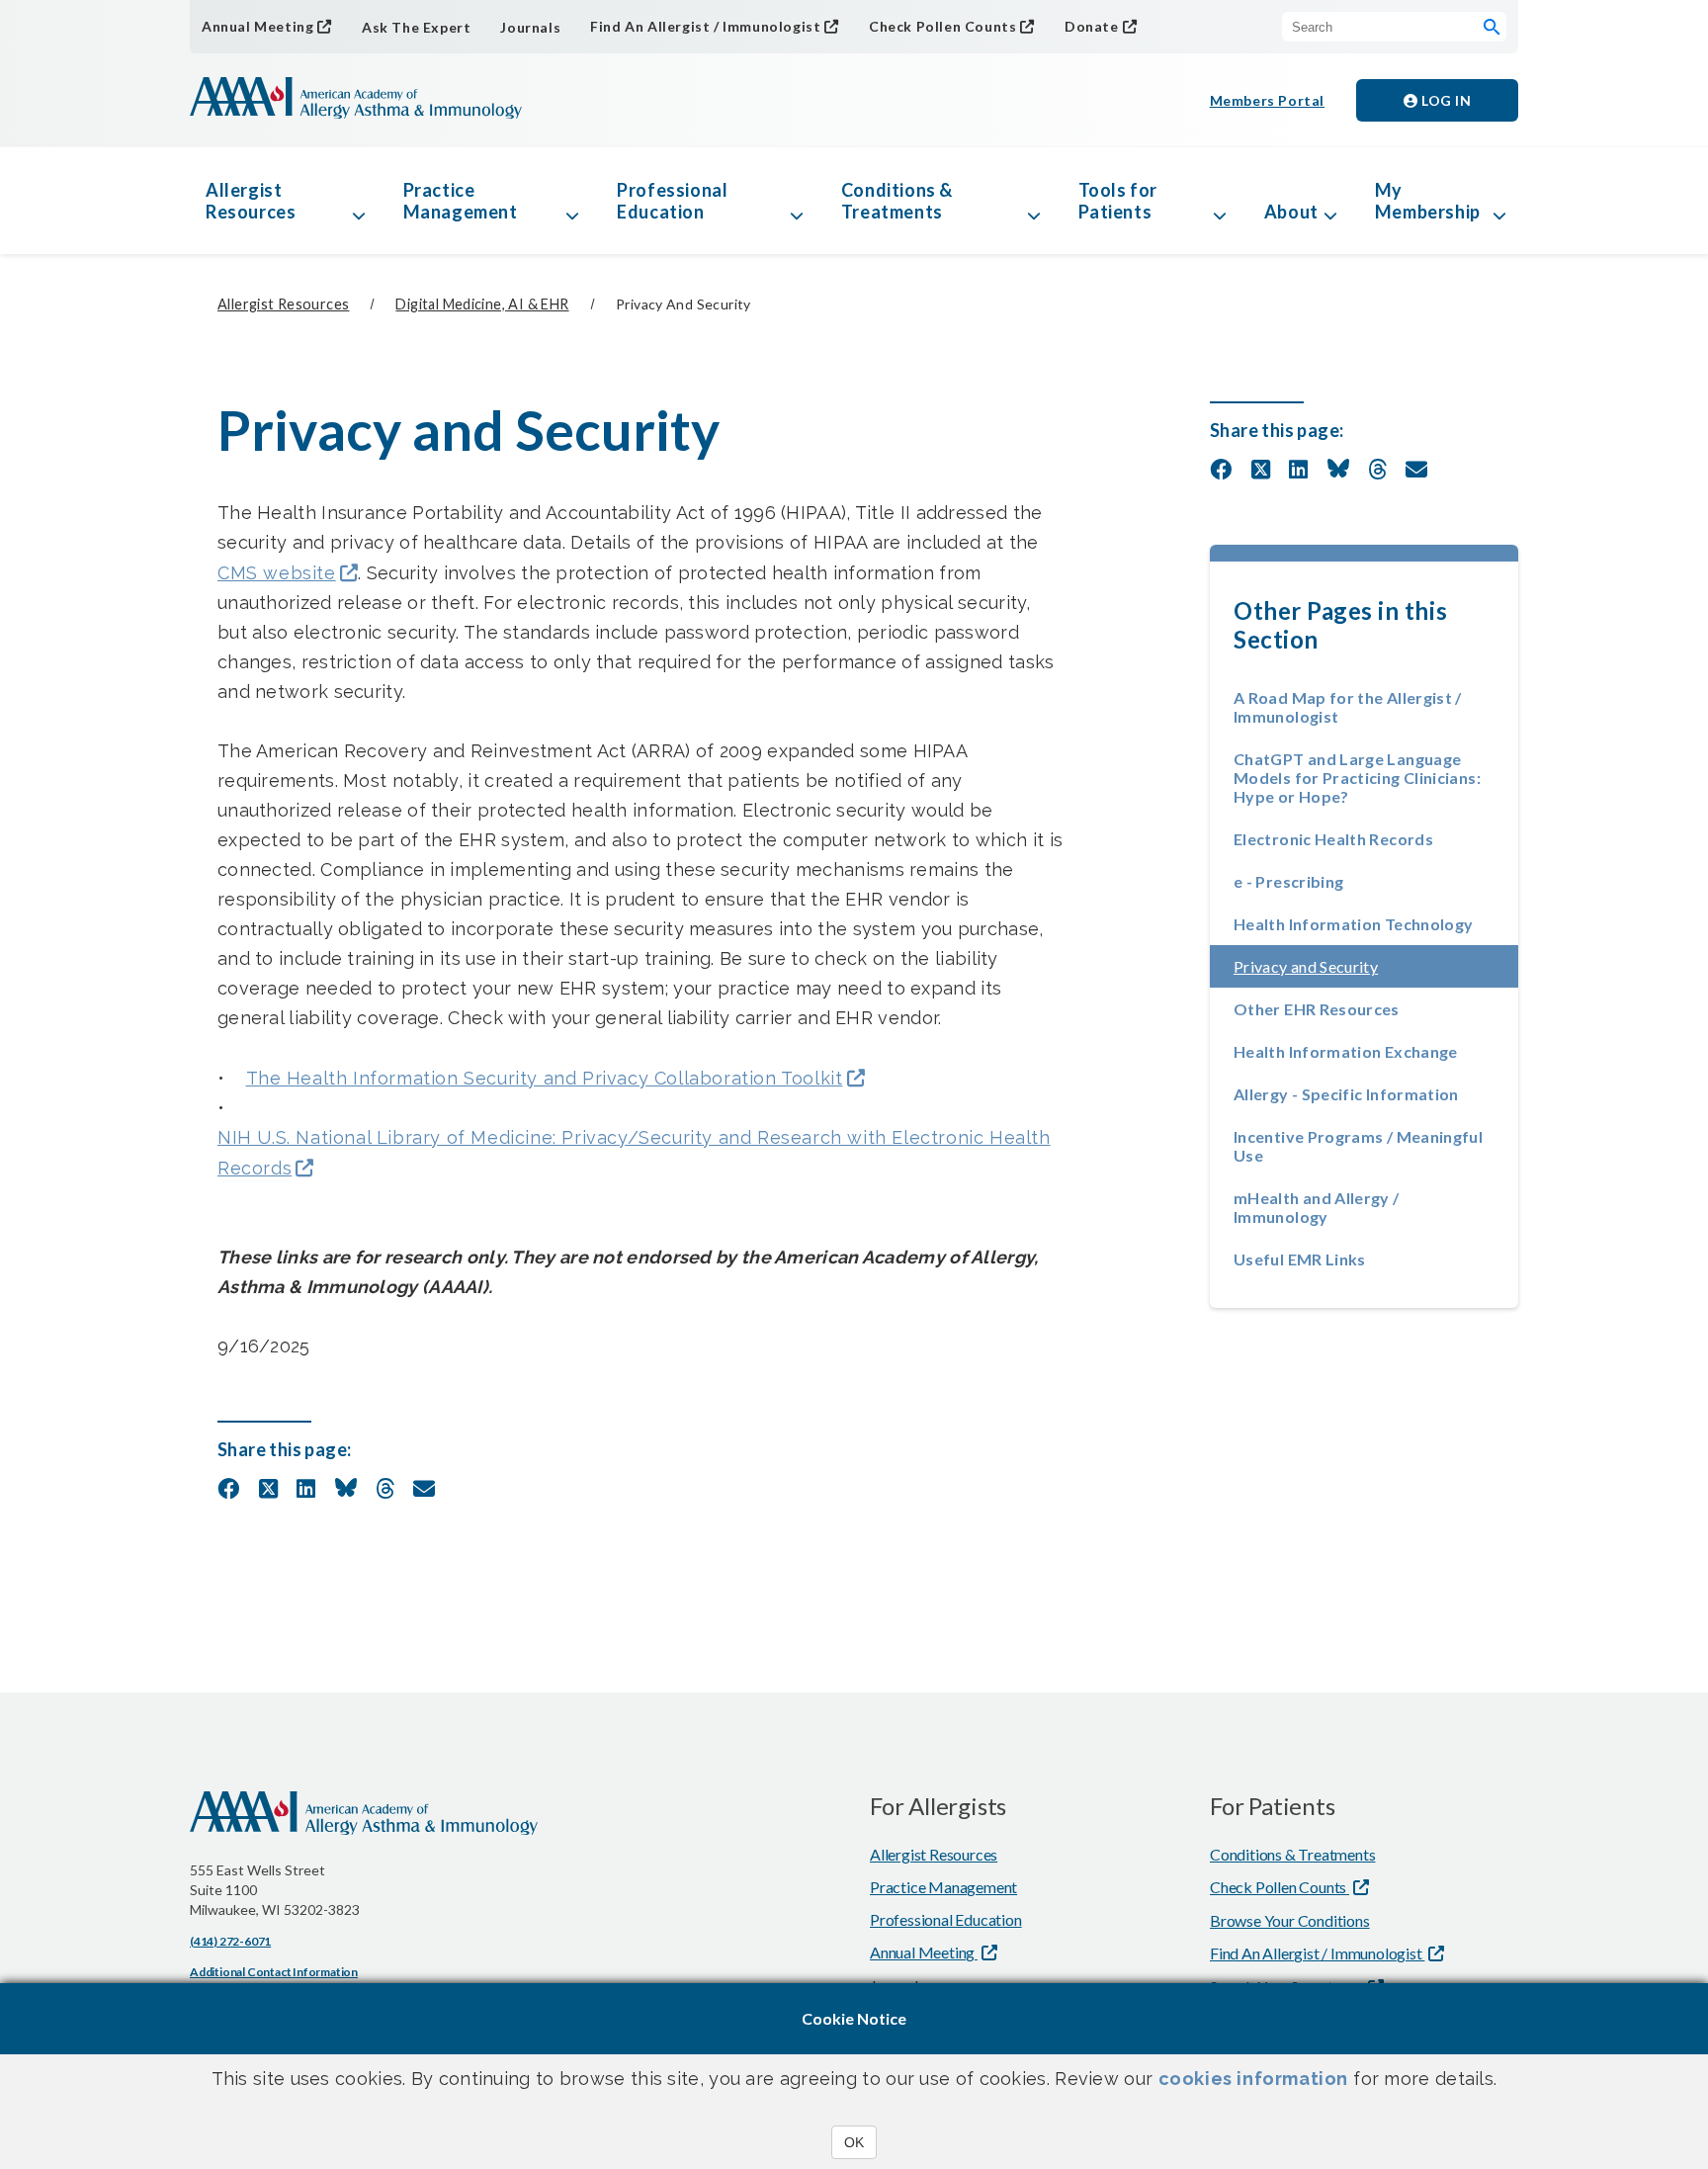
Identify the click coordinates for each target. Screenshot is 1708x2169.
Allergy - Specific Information (1346, 1094)
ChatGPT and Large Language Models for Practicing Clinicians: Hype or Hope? (1357, 778)
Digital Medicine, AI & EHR (482, 304)
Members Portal (1267, 100)
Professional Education (672, 201)
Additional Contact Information (274, 1972)
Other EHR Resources (1317, 1009)
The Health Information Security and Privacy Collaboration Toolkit (545, 1078)
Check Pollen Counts (942, 26)
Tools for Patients (1118, 201)
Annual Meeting (257, 26)
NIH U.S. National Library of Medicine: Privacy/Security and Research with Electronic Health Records (634, 1153)
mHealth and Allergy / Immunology (1317, 1207)
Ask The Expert (416, 27)
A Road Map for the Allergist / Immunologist (1348, 707)
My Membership (1428, 201)
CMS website (277, 573)
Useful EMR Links (1300, 1259)
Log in (1445, 100)
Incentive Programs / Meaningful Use (1358, 1146)
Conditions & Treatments (897, 201)
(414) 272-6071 (230, 1941)
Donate (1092, 26)
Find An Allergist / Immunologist (705, 26)
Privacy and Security (1365, 966)
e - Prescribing (1288, 881)
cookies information (1253, 2079)
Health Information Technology (1353, 924)
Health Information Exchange (1346, 1051)
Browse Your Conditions (1290, 1920)
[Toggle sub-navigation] (359, 201)
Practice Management (461, 201)
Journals (530, 27)
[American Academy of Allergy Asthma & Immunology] (356, 100)
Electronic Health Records (1333, 839)
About (1291, 212)
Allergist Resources (251, 201)
